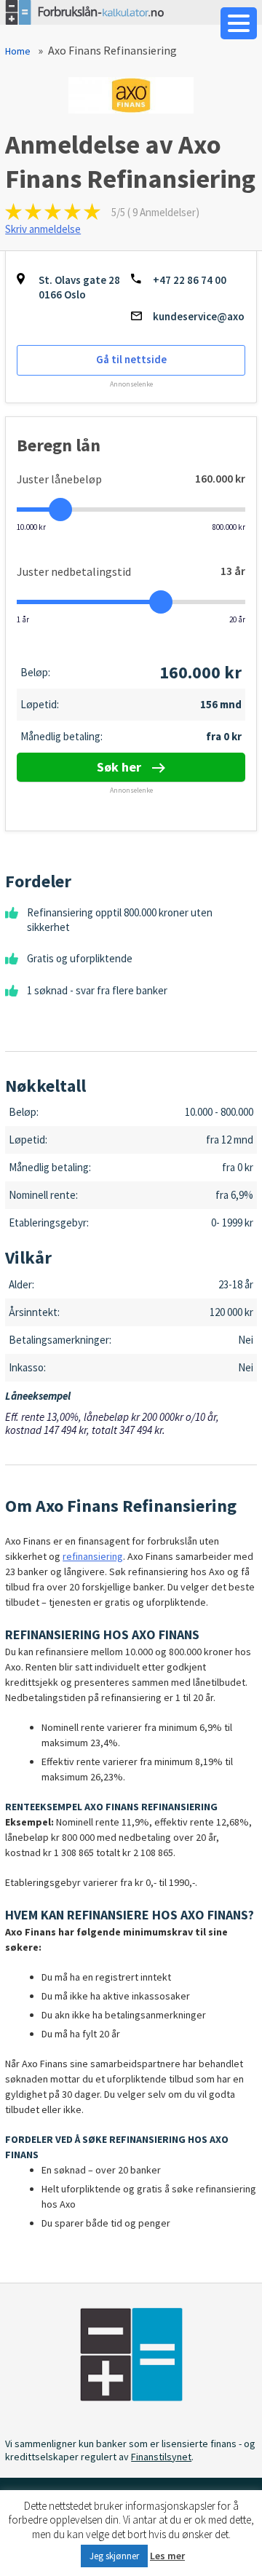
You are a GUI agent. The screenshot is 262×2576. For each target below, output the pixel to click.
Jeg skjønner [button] (114, 2556)
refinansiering (93, 1556)
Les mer (167, 2556)
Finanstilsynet (161, 2457)
